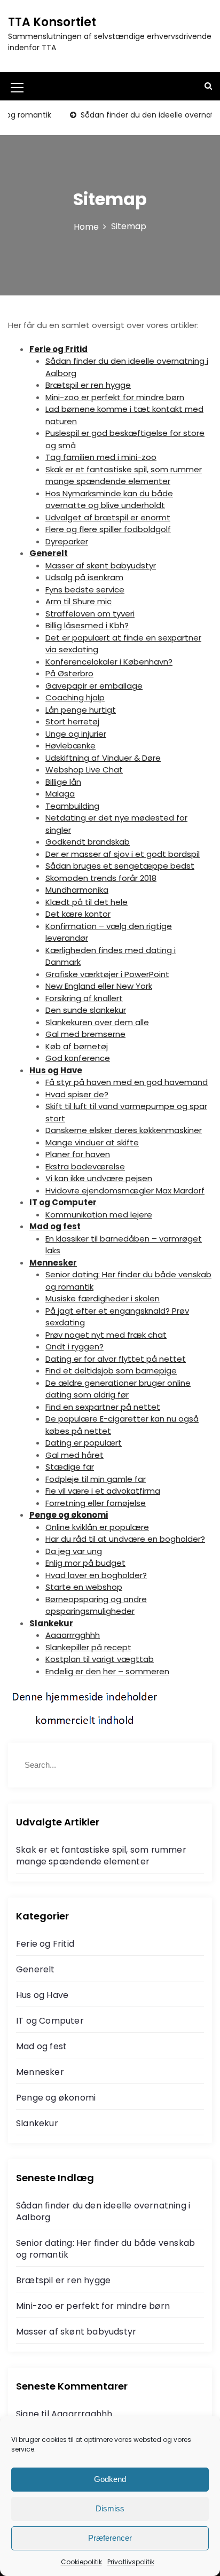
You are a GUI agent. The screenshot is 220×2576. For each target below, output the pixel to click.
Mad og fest (55, 1226)
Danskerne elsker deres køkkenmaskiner (124, 1130)
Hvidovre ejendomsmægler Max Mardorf (125, 1191)
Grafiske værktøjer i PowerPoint (107, 974)
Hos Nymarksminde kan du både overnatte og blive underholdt (109, 499)
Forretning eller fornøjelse (96, 1503)
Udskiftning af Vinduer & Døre (103, 758)
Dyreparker (67, 541)
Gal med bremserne (85, 1034)
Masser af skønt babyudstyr (101, 565)
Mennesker (53, 1263)
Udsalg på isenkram (84, 577)
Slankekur (51, 1623)
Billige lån (63, 782)
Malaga (60, 794)
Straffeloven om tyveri (90, 614)
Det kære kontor (78, 914)
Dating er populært (84, 1443)
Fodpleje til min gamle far (96, 1479)
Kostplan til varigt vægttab (100, 1659)
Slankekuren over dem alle (97, 1022)
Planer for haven (78, 1154)
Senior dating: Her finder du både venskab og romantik (105, 2249)
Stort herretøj (72, 721)
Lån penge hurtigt (81, 710)
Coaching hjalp (75, 697)
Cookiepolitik (81, 2562)
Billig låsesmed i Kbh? (87, 625)
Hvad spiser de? (77, 1094)
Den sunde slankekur (86, 1010)
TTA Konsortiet (52, 22)
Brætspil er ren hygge (88, 385)
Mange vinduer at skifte (92, 1142)
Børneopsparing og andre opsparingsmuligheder (96, 1605)
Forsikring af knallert (84, 998)
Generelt (49, 553)
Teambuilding (72, 806)
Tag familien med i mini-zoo (101, 457)
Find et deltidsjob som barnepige (111, 1371)
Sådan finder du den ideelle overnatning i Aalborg (103, 2211)
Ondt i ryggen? (74, 1346)
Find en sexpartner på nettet (103, 1407)
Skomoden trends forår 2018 (101, 878)
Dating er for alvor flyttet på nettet (116, 1359)
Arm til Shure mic (78, 601)
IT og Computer (63, 1202)
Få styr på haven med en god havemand (127, 1082)
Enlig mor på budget (85, 1563)
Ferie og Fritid (58, 349)
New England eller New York (99, 986)
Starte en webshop (84, 1587)
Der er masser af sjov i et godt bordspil (123, 854)
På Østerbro (69, 673)
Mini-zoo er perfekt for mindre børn (115, 397)
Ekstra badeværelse (85, 1166)
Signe (27, 2414)
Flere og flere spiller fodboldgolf (108, 529)
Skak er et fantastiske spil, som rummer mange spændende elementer (124, 475)
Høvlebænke (70, 746)
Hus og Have (56, 1070)
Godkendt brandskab (88, 842)
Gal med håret (74, 1455)
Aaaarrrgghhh (73, 1635)
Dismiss (110, 2508)
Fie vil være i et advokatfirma (103, 1491)
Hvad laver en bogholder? (96, 1575)
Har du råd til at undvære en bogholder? (125, 1539)
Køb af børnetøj (77, 1046)
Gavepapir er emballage (94, 686)
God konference (78, 1058)
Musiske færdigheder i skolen (103, 1298)
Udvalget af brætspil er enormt (108, 517)
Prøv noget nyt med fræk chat (106, 1335)
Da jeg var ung (74, 1551)
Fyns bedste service (85, 590)
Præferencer (110, 2538)
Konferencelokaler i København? (109, 662)
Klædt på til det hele (87, 902)
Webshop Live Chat (84, 770)
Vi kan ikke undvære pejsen (99, 1178)
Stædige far (70, 1467)
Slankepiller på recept (88, 1647)
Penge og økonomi (69, 1515)
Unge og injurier (76, 734)
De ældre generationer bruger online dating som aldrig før (118, 1389)
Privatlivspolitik (131, 2562)
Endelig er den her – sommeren (107, 1671)
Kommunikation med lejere (99, 1215)
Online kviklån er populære (97, 1527)
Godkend (110, 2479)
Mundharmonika (77, 890)
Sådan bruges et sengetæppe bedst (120, 866)
